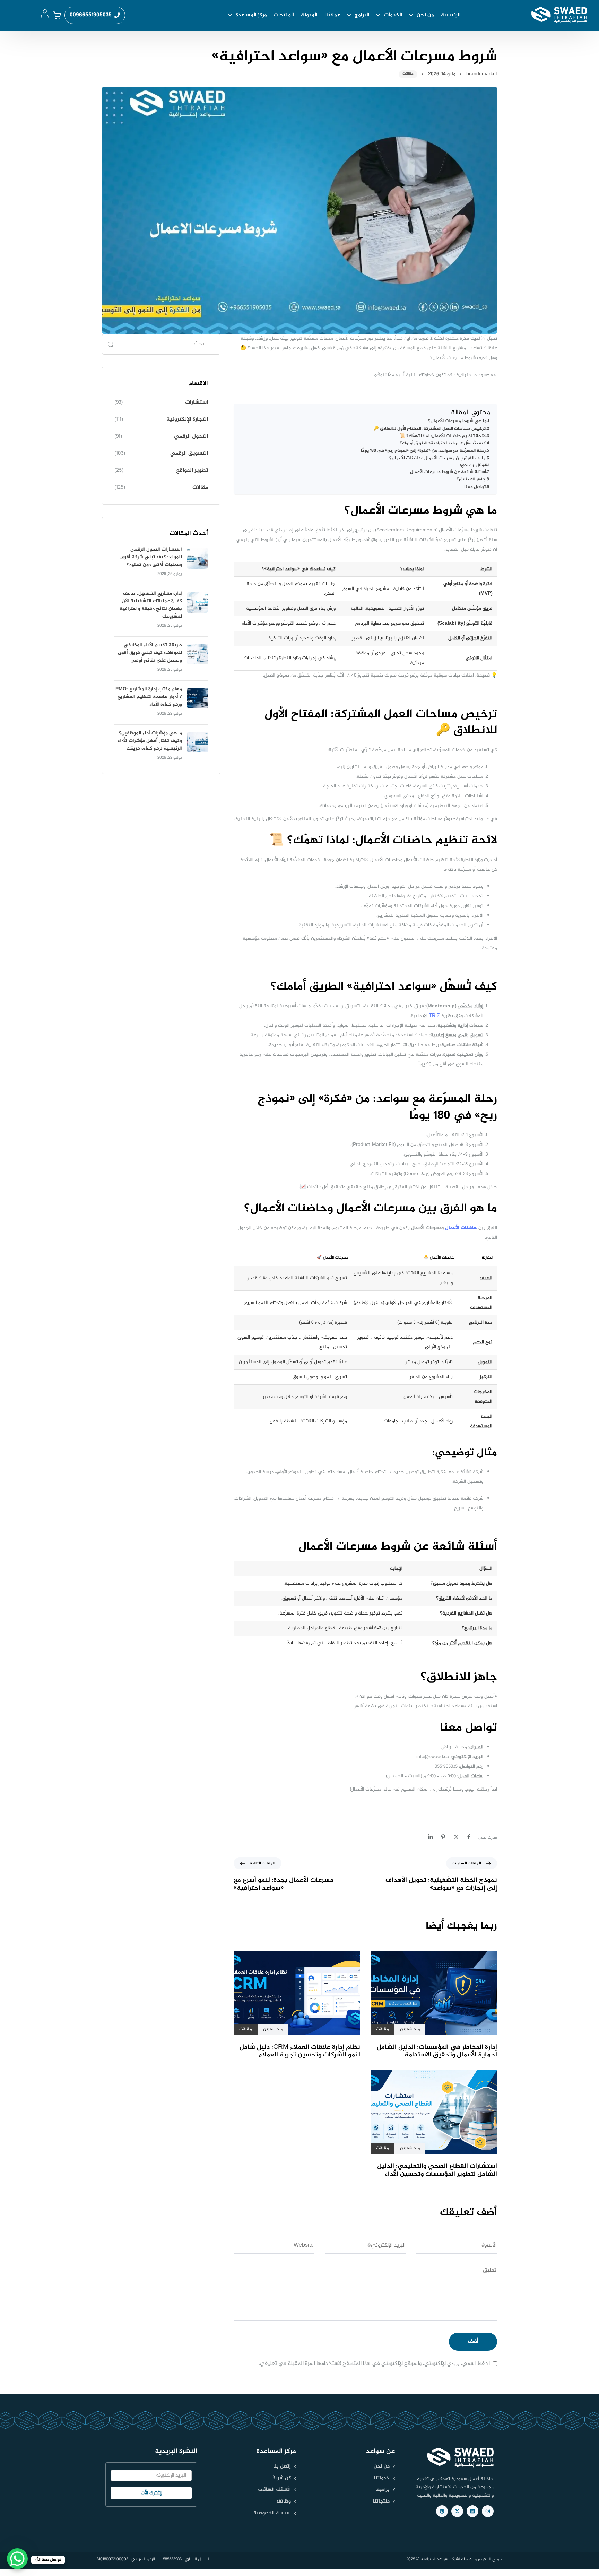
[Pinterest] (442, 2511)
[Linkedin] (472, 2511)
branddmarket (482, 74)
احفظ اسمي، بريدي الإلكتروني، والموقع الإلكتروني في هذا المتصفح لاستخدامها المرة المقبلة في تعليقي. (374, 2364)
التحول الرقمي (191, 437)
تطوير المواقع (192, 471)
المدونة (309, 15)
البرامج (362, 15)
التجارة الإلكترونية (187, 420)
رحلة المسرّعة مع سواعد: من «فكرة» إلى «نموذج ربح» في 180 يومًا (423, 451)
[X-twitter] (457, 2511)
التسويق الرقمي (189, 454)
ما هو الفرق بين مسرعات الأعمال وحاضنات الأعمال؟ (437, 459)
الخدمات (393, 15)
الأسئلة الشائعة (274, 2490)
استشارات (197, 403)
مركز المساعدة (251, 15)
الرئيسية (451, 15)
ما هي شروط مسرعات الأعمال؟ (457, 421)
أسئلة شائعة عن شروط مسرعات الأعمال (448, 472)
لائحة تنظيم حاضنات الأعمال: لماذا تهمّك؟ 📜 (443, 436)
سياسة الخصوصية (272, 2513)
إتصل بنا (282, 2466)
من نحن (425, 15)
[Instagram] (488, 2511)
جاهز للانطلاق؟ (471, 480)
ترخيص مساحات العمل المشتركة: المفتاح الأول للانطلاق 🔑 (429, 429)
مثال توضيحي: (472, 465)
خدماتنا (382, 2478)
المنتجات (284, 15)
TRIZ (435, 1016)
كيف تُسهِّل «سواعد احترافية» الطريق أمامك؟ (443, 444)
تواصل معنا (475, 487)
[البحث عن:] (161, 344)
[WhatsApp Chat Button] (17, 2559)
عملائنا (332, 15)
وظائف (284, 2501)
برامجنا (383, 2490)
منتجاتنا (381, 2501)
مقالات (408, 74)
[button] (28, 15)
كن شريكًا (281, 2478)
